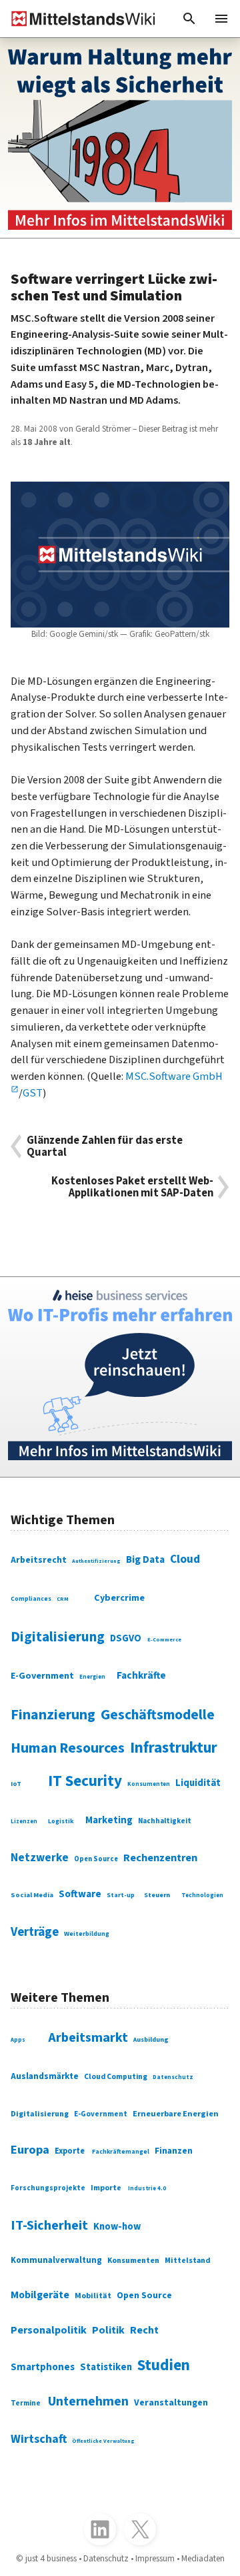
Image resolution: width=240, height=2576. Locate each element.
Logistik (61, 1821)
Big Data (145, 1559)
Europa (30, 2150)
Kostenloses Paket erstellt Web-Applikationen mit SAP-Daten (132, 1187)
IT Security (85, 1781)
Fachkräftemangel (121, 2152)
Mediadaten (203, 2558)
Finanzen (174, 2151)
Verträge (35, 1932)
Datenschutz (173, 2077)
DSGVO (126, 1638)
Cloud (185, 1559)
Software (80, 1894)
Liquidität (198, 1783)
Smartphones (43, 2367)
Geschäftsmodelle (158, 1715)
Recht (144, 2330)
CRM (63, 1599)
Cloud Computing (116, 2077)
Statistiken (106, 2367)
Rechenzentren (160, 1858)
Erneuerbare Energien (176, 2114)
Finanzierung (53, 1715)
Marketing (109, 1820)
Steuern (157, 1895)
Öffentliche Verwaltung (103, 2441)
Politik (108, 2330)
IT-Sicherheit (49, 2226)
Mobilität (93, 2296)
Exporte (70, 2151)
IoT (16, 1784)
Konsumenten (149, 1784)
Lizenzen (24, 1822)
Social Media (32, 1895)
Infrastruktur (174, 1748)
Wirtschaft (39, 2439)
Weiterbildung (87, 1934)
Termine (26, 2403)
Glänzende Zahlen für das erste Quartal (105, 1146)
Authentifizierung (96, 1561)
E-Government (42, 1676)
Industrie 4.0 (147, 2189)
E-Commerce (164, 1639)
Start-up (121, 1895)
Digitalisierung (58, 1637)
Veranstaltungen (171, 2403)
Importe (106, 2188)
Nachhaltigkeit (165, 1821)
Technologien (202, 1896)
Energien (92, 1677)
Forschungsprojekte (48, 2188)
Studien (164, 2365)
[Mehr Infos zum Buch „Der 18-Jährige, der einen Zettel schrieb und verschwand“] (120, 138)
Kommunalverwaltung (56, 2260)
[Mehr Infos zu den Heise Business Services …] (120, 1377)
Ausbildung (151, 2040)
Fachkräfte (141, 1675)
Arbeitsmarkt (88, 2038)
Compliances (31, 1599)
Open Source (96, 1859)
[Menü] (221, 19)
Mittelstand (188, 2261)
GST (33, 1093)
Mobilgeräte (40, 2295)
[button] (189, 19)
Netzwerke (40, 1858)
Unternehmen (88, 2401)
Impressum (155, 2558)
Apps (18, 2040)
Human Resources (68, 1748)
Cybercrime (119, 1598)
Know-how (117, 2227)
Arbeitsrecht (39, 1560)
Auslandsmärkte (45, 2076)
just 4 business (51, 2558)
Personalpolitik (49, 2330)
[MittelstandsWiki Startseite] (78, 19)
